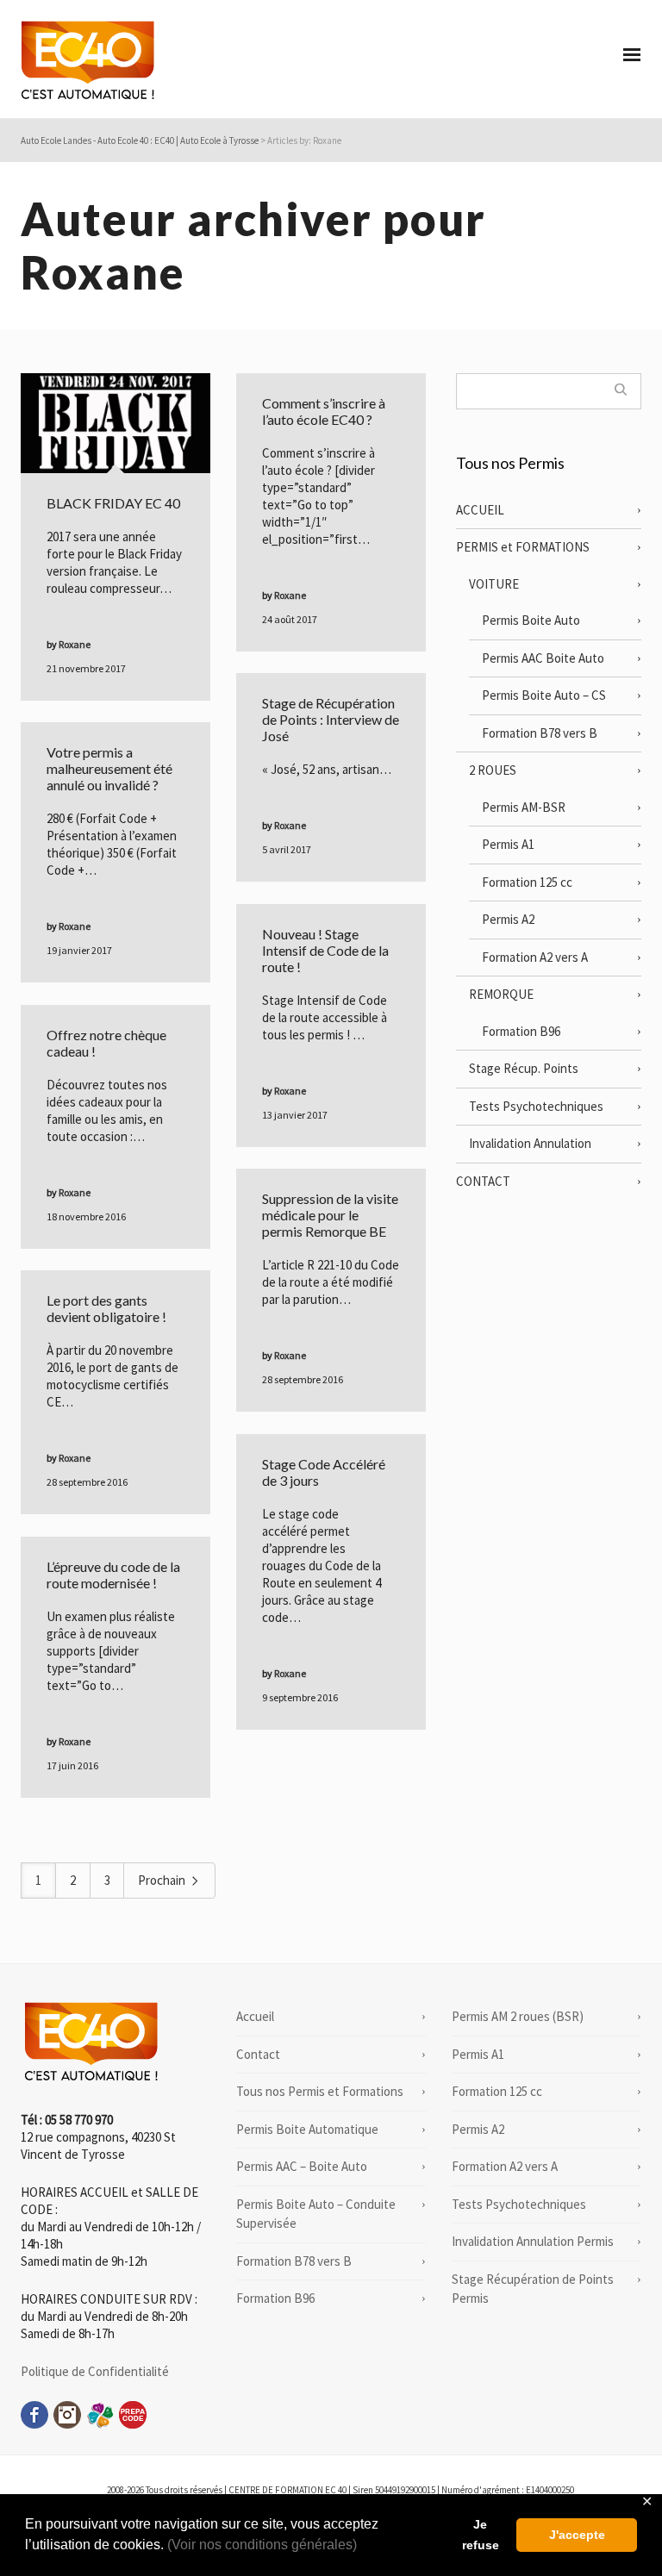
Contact (258, 2054)
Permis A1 (508, 844)
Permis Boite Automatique (307, 2129)
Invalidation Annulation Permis (533, 2241)
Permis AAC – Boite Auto (302, 2166)
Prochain (163, 1880)
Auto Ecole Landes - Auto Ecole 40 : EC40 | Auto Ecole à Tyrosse (140, 140)
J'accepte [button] (577, 2535)
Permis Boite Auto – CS (544, 695)
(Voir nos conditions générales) (262, 2545)
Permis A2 (508, 919)
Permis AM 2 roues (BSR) (518, 2016)
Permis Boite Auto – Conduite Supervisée (316, 2214)
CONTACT (483, 1181)
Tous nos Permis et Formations (320, 2091)
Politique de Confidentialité (95, 2371)
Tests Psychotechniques (536, 1106)
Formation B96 (521, 1031)
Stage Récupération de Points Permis (533, 2289)
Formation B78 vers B (540, 733)
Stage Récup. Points (524, 1068)
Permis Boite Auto (531, 620)
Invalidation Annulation (530, 1143)
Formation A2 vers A (535, 957)
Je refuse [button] (481, 2535)
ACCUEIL (480, 510)
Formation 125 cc (527, 882)
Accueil (255, 2016)
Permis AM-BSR (524, 807)
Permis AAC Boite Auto (543, 658)
